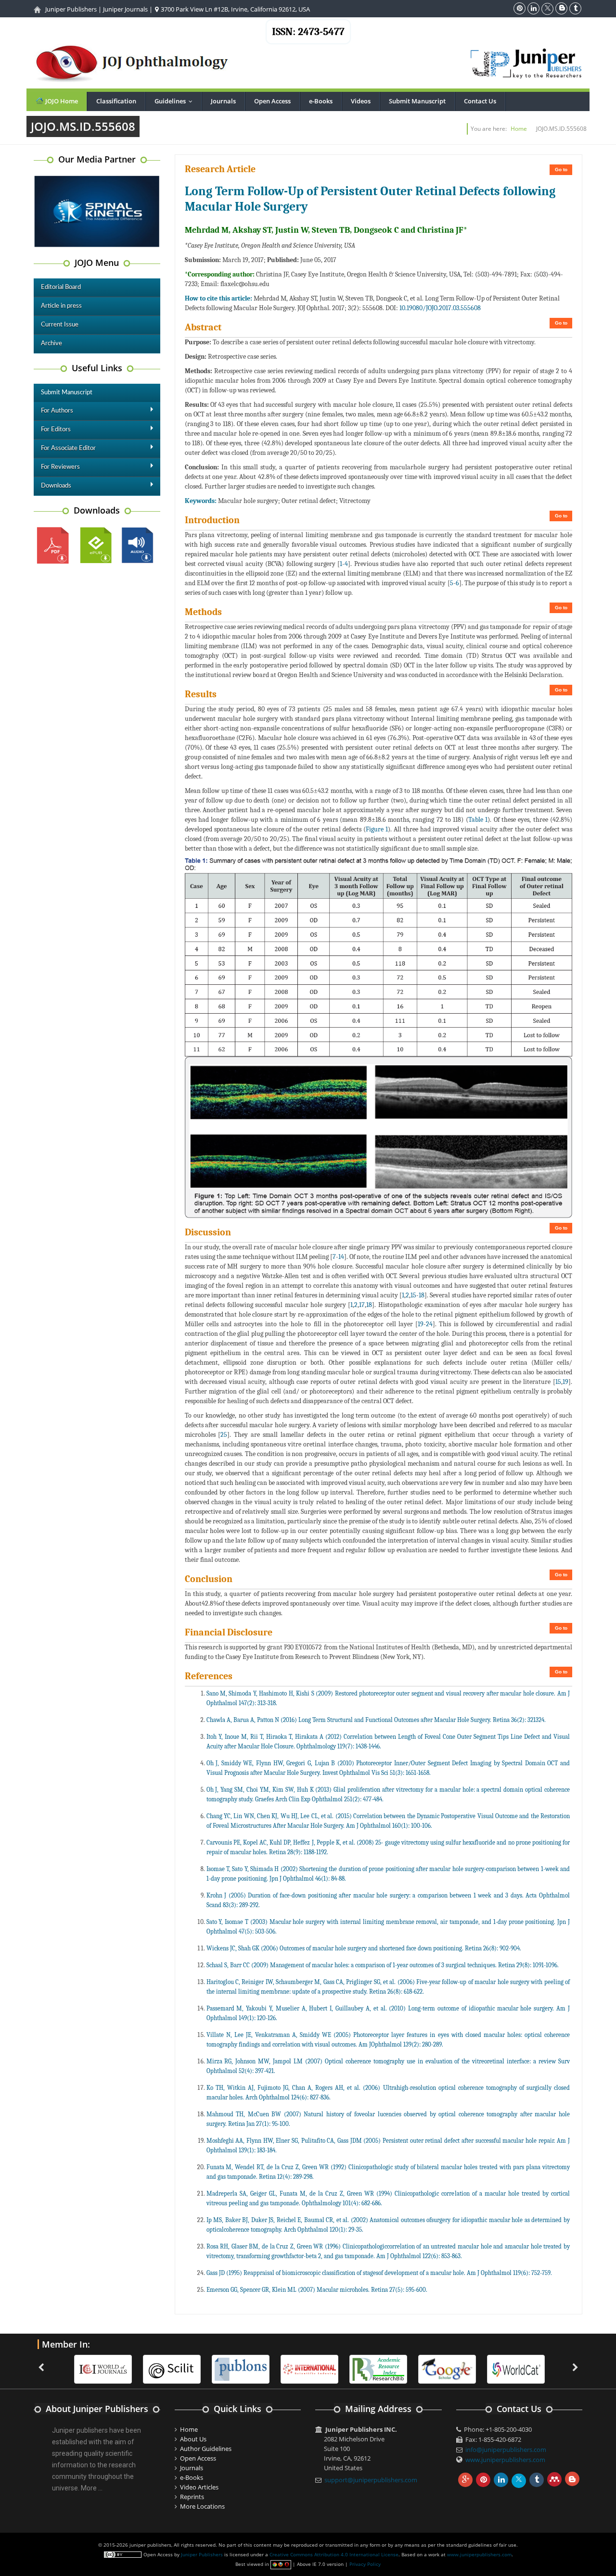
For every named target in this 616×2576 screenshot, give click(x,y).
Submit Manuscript (417, 101)
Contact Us (480, 101)
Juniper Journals (125, 9)
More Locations (202, 2506)
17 (362, 1305)
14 (341, 1257)
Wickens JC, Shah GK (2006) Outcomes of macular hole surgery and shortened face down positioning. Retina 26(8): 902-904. (364, 1948)
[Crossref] (516, 2368)
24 (429, 1324)
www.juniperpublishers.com (505, 2460)
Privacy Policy (365, 2564)
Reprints (192, 2497)
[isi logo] (241, 2368)
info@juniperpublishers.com (506, 2450)
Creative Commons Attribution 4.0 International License (334, 2554)
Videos (361, 101)
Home (519, 129)
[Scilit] (103, 2368)
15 (413, 1295)
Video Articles (199, 2487)
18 (422, 1295)
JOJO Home (61, 101)
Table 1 (478, 820)
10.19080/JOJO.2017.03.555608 (439, 308)
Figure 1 (377, 829)
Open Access (272, 101)
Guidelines (176, 101)
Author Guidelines (206, 2449)
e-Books (321, 101)
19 (421, 1324)
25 (224, 1435)
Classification (116, 101)
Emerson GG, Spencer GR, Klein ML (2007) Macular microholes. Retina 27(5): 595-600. (317, 2290)
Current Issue (60, 325)
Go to (561, 170)
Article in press (61, 306)
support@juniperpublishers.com (371, 2480)
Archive (51, 344)
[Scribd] (447, 2368)
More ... (92, 2488)
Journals (223, 101)
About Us (193, 2439)
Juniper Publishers (71, 9)
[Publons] (172, 2368)
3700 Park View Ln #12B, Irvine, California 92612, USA (235, 9)
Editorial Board (61, 287)
